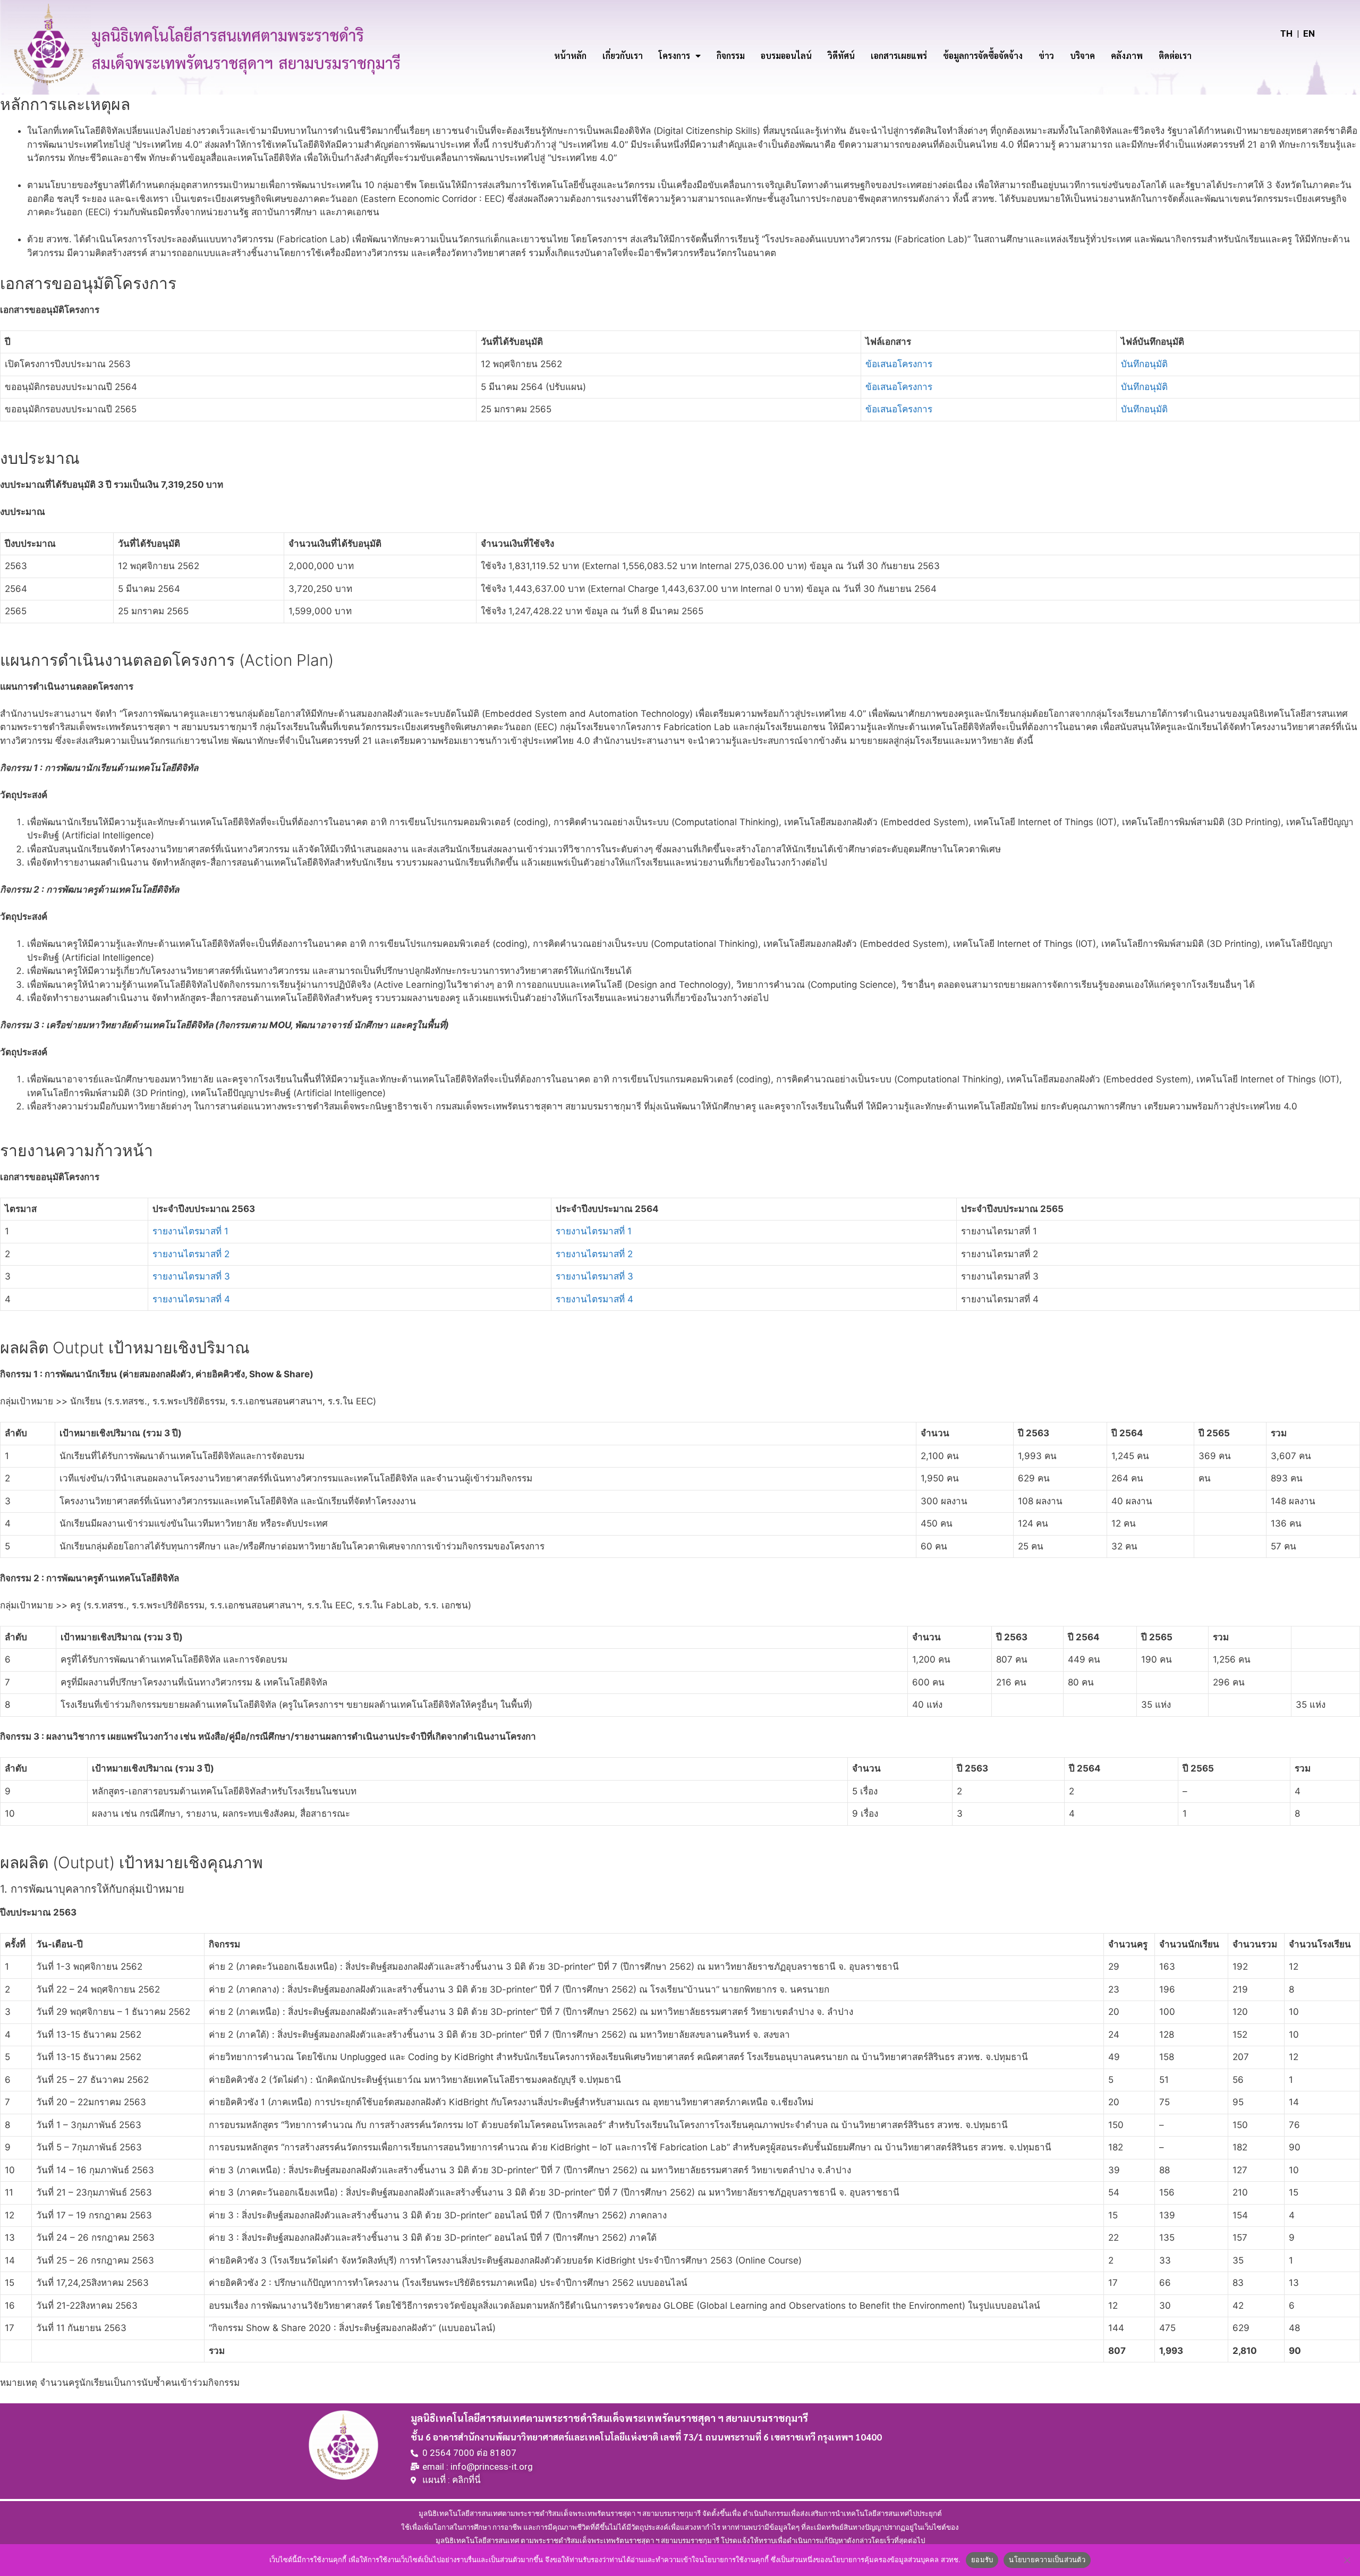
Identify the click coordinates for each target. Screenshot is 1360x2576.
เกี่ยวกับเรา (623, 56)
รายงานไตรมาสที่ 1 (190, 1231)
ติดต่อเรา (1175, 56)
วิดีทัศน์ (841, 56)
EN (1309, 33)
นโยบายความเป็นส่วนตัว (1047, 2560)
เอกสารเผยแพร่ (899, 56)
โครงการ (674, 56)
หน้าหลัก (570, 56)
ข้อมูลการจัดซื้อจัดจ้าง (983, 56)
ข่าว (1046, 56)
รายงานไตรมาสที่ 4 (191, 1299)
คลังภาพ (1127, 56)
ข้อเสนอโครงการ (899, 364)
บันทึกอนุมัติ (1144, 364)
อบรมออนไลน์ (786, 56)
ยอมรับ (982, 2560)
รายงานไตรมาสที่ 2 (191, 1254)
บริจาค (1082, 56)
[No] (1347, 2560)
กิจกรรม (731, 56)
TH (1286, 33)
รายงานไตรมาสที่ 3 (191, 1276)
